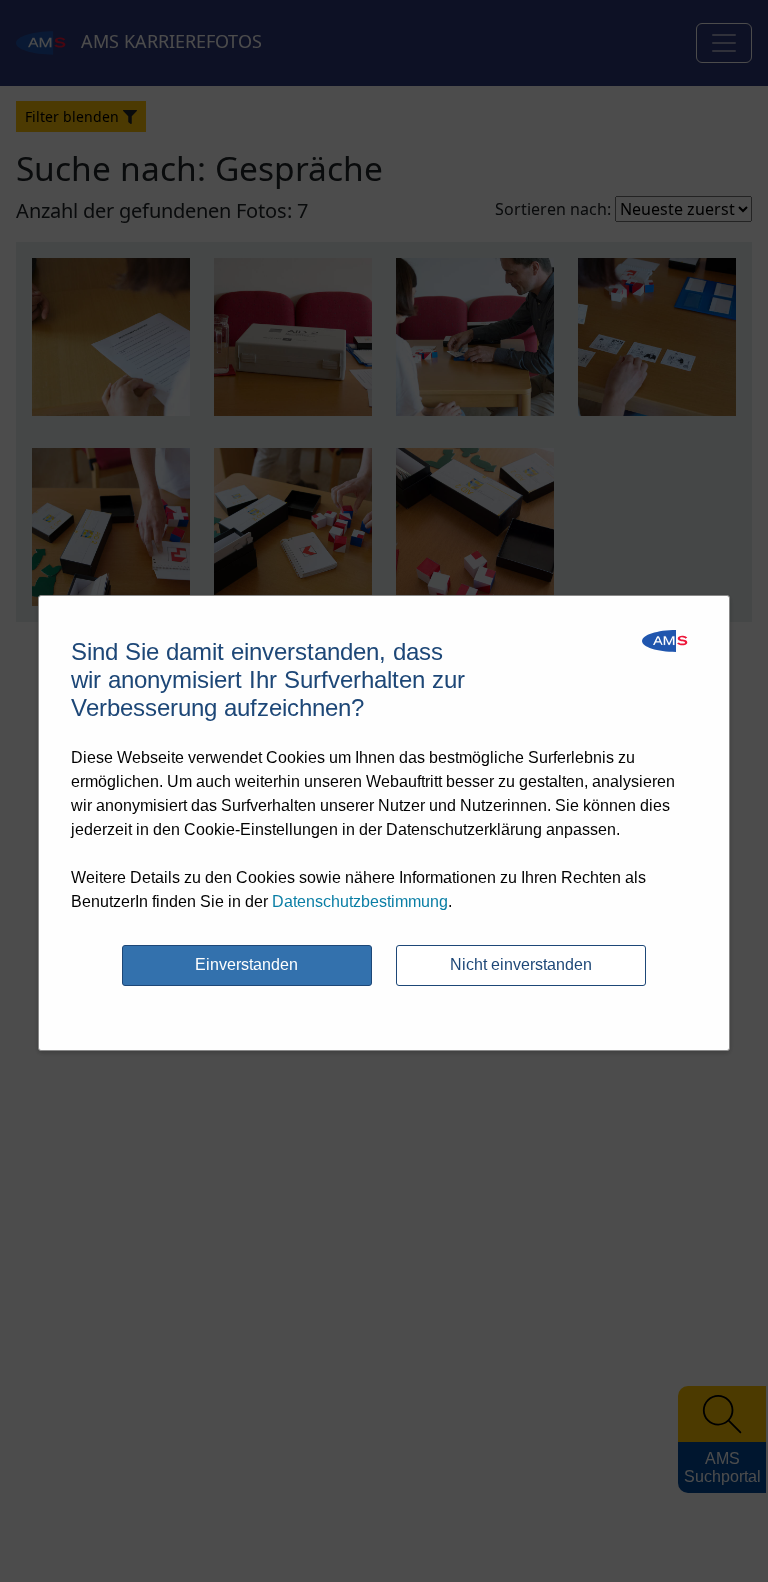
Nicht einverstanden (521, 964)
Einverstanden (246, 964)
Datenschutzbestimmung (360, 901)
